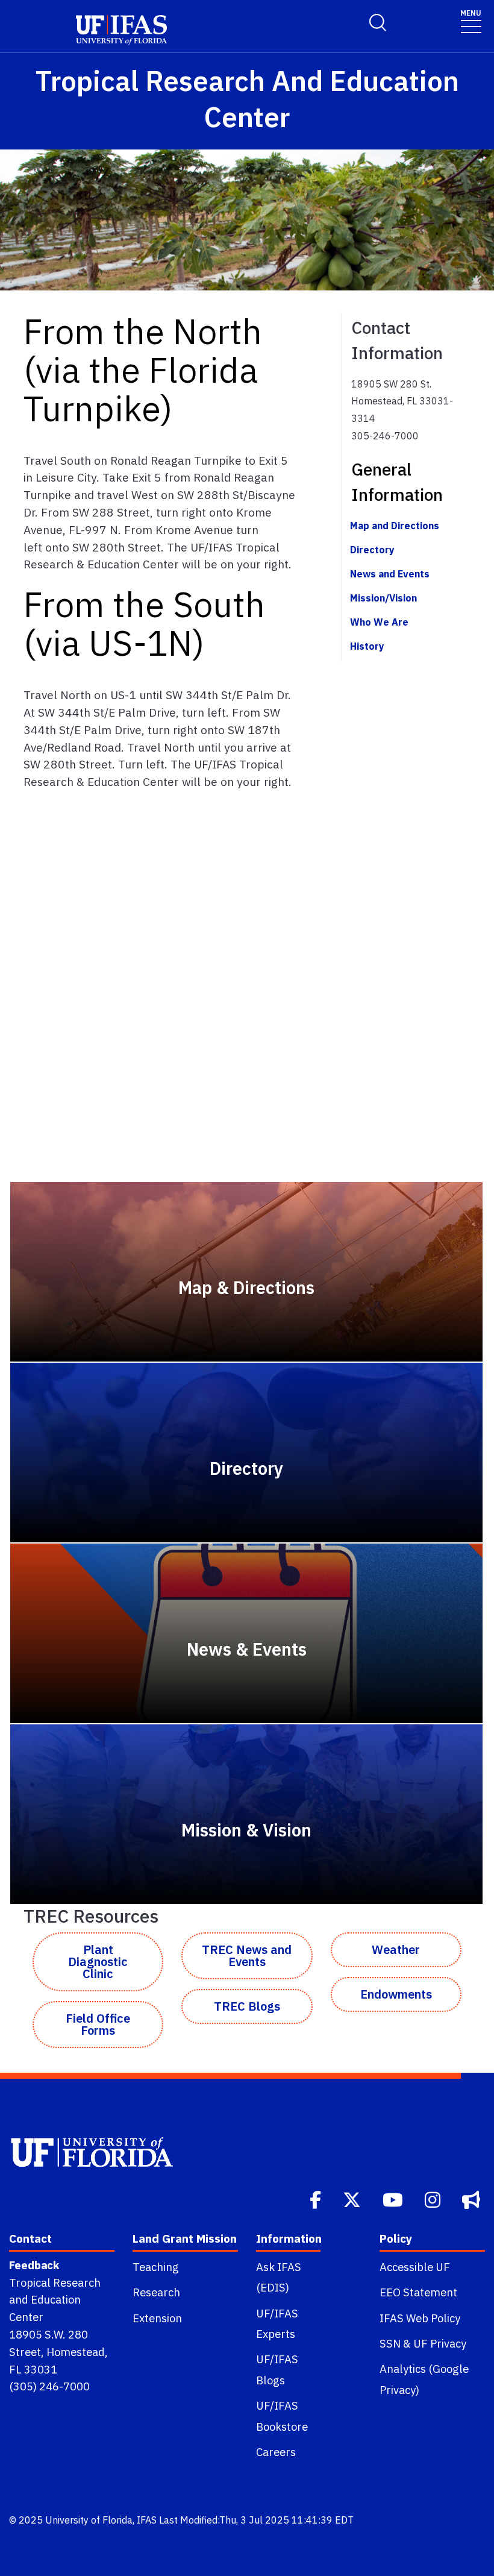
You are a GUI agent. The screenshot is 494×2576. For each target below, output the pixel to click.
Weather (396, 1949)
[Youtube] (394, 2199)
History (367, 646)
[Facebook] (317, 2199)
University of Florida (89, 2520)
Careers (276, 2452)
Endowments (396, 1994)
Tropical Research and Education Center (55, 2300)
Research (156, 2292)
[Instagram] (434, 2199)
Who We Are (379, 622)
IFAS (147, 2520)
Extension (157, 2318)
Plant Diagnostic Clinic (98, 1962)
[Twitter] (353, 2199)
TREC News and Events (247, 1956)
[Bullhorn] (472, 2199)
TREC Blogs (247, 2006)
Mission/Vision (383, 598)
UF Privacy (440, 2343)
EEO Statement (418, 2292)
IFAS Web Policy (420, 2318)
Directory (372, 550)
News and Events (390, 574)
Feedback (34, 2265)
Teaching (156, 2267)
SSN (390, 2343)
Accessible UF (415, 2267)
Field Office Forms (98, 2024)
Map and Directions (395, 526)
